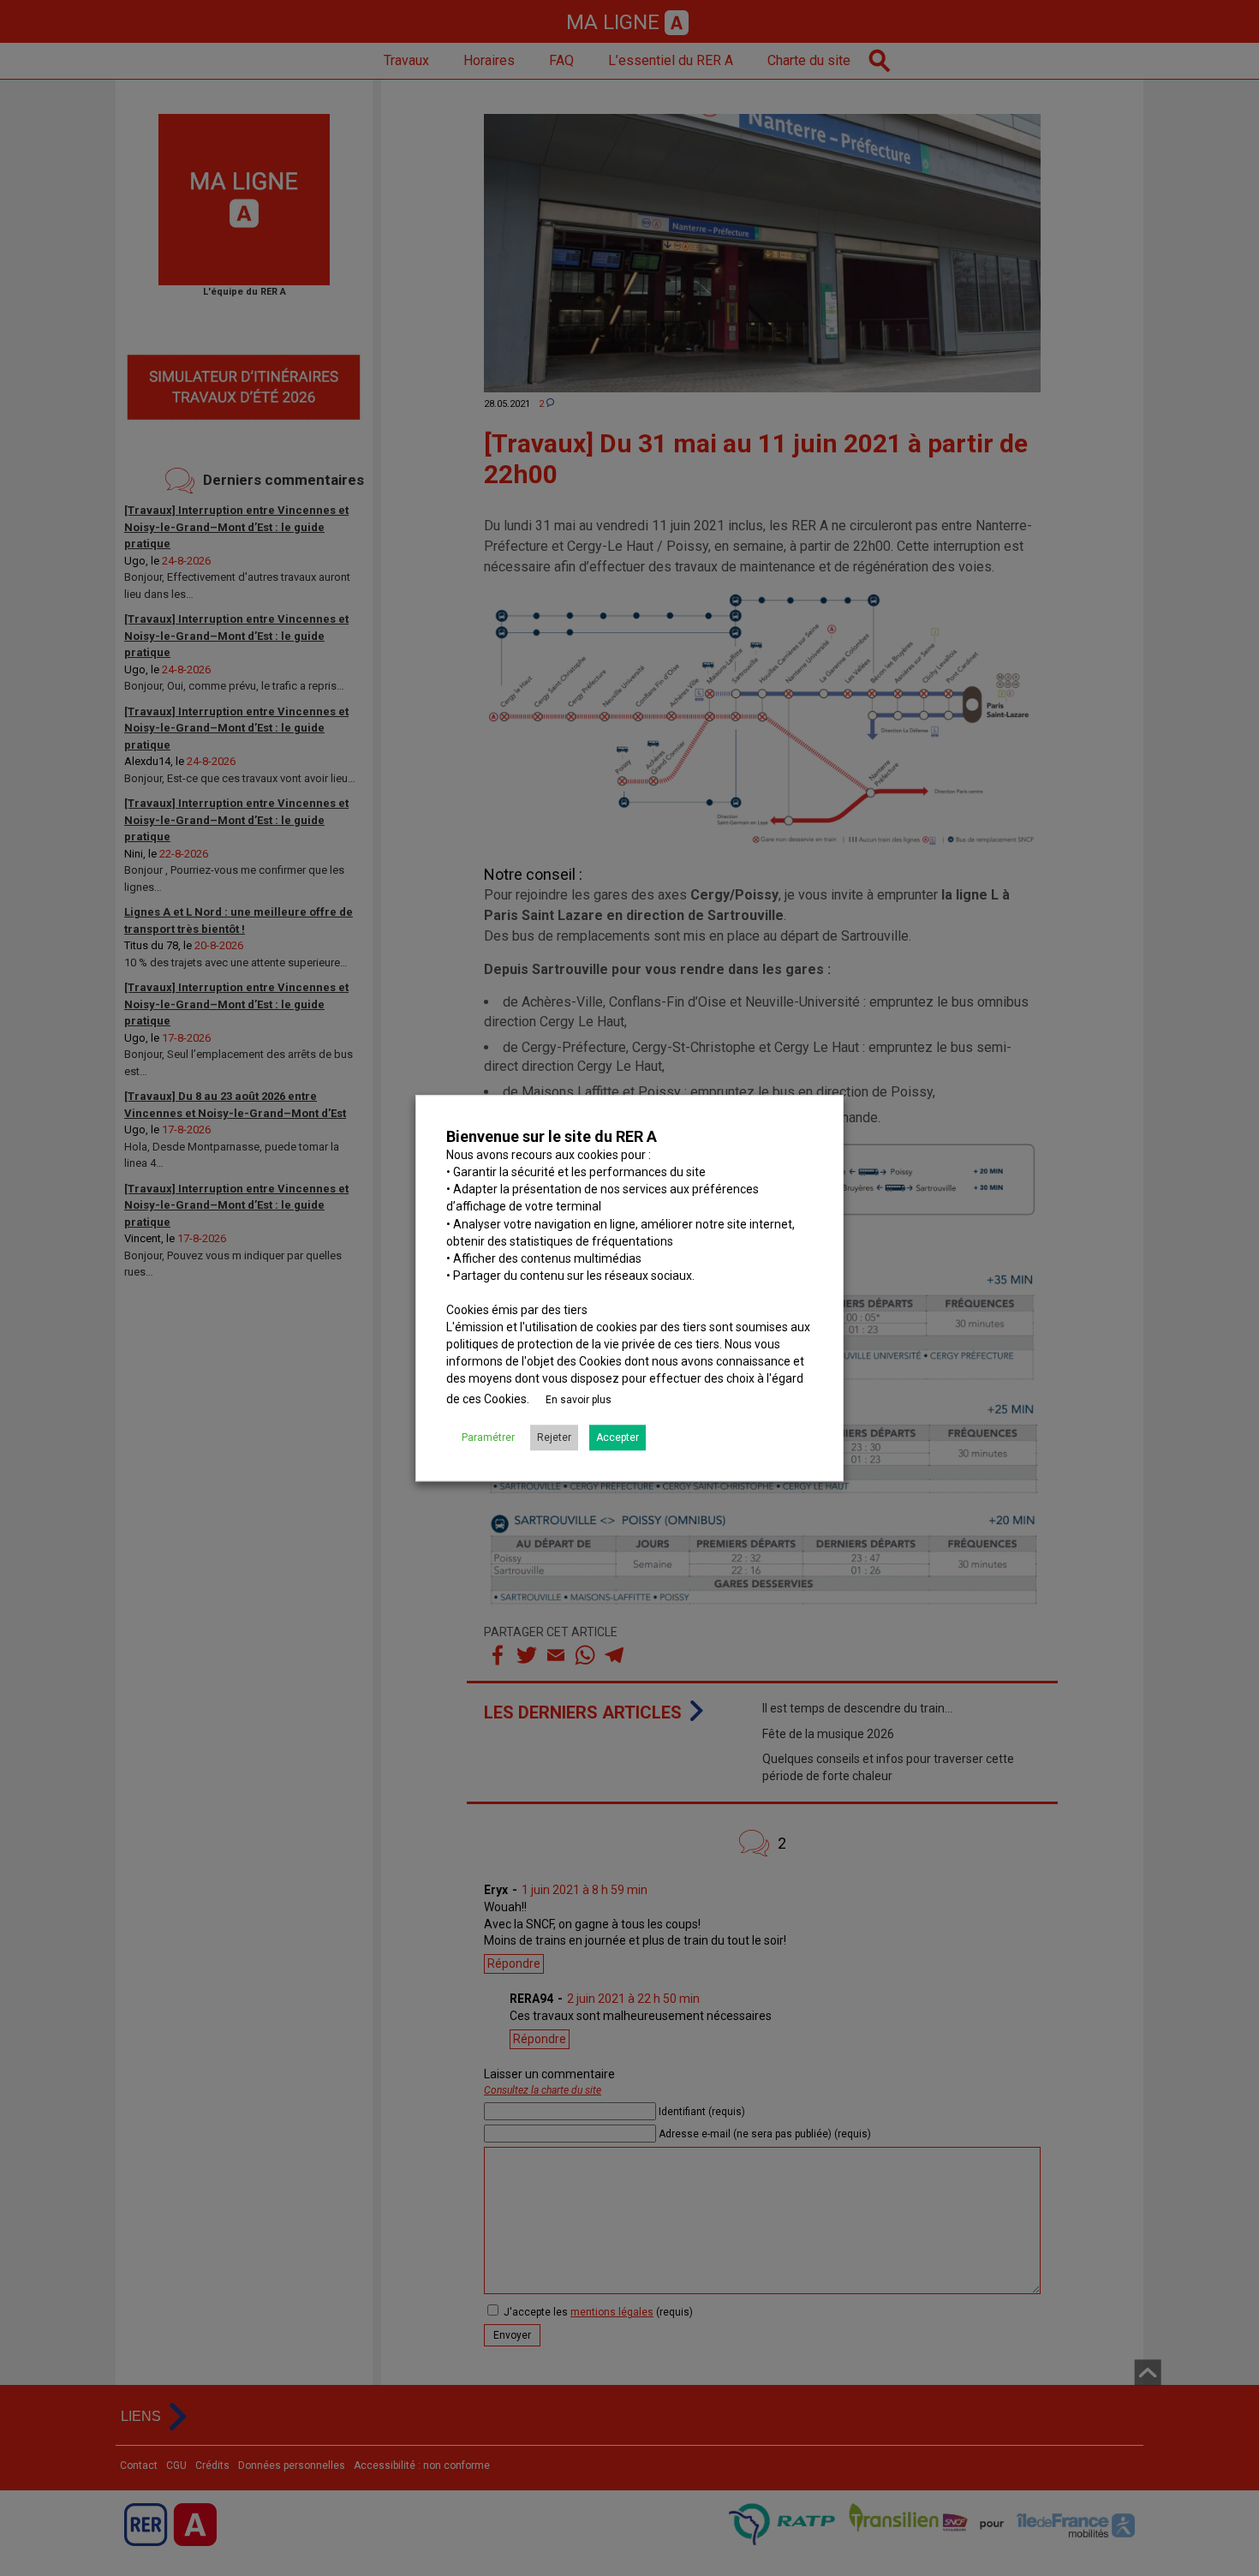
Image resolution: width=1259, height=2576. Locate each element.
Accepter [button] (618, 1437)
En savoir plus (579, 1400)
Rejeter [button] (554, 1437)
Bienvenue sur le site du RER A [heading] (552, 1136)
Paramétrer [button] (488, 1437)
